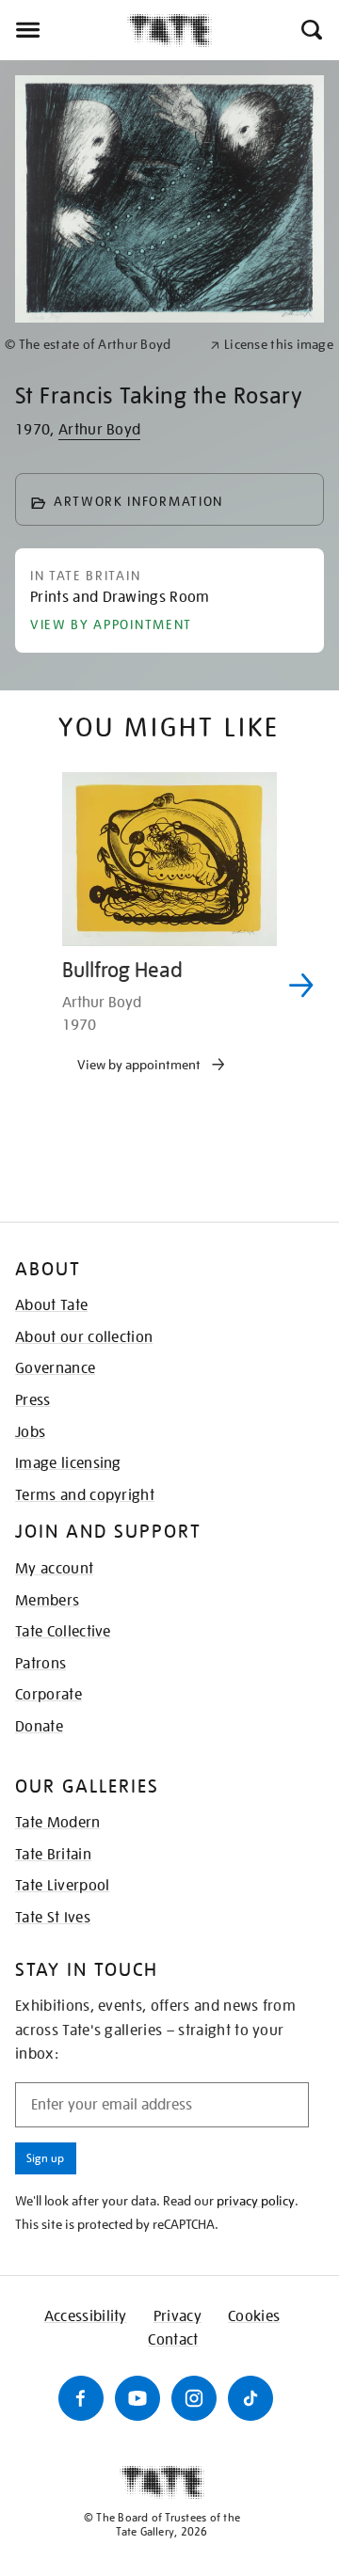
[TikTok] (250, 2398)
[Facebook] (81, 2398)
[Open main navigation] (64, 30)
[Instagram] (194, 2398)
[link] (99, 345)
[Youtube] (137, 2398)
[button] (310, 30)
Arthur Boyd (100, 430)
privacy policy (256, 2201)
